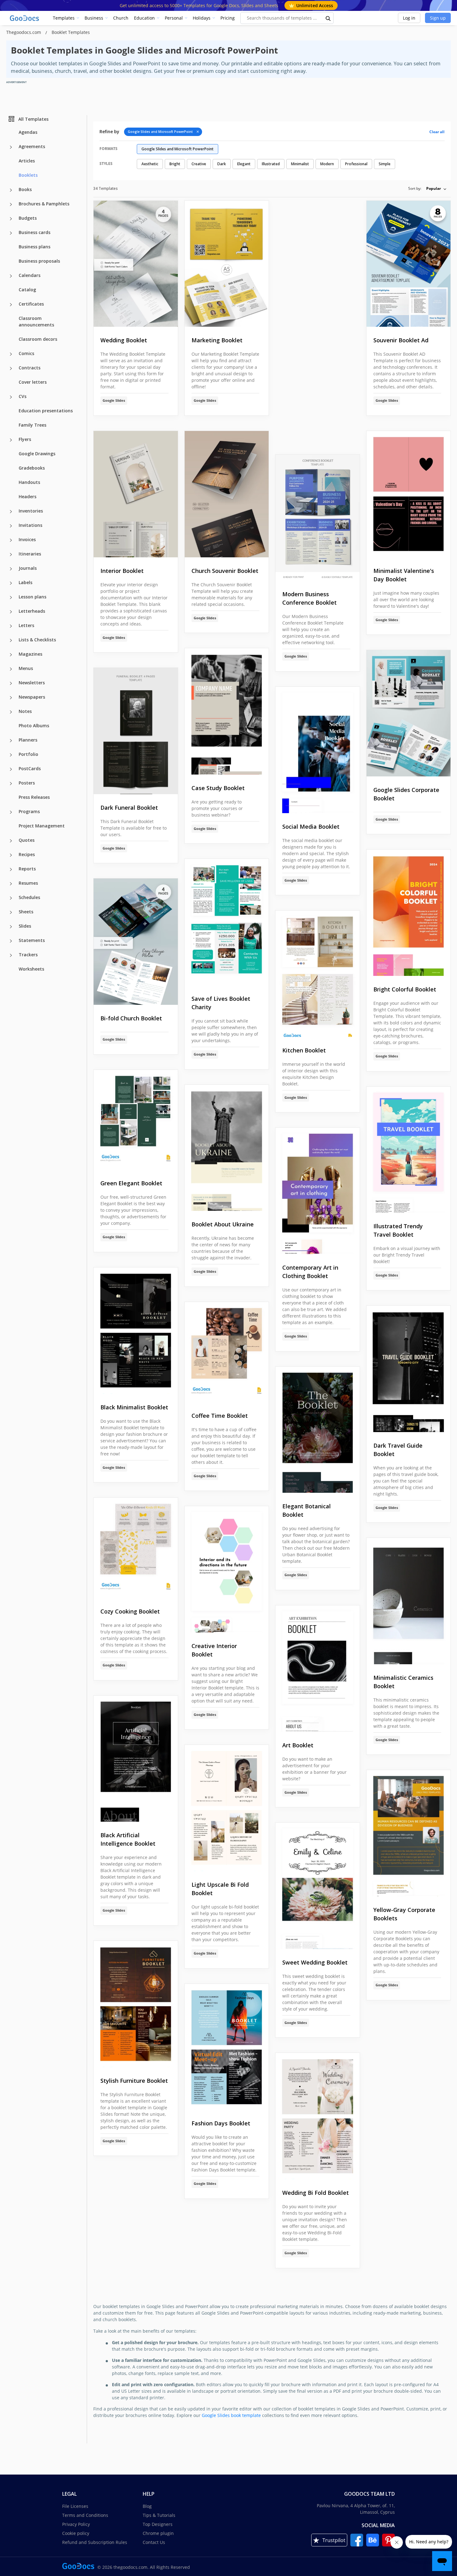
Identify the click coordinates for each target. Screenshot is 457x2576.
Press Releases (34, 797)
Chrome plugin (158, 2533)
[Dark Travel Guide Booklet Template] (409, 1369)
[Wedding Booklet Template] (136, 264)
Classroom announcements (36, 321)
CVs (23, 396)
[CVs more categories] (11, 397)
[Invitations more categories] (11, 526)
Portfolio (28, 754)
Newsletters (32, 683)
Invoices (27, 539)
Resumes (28, 883)
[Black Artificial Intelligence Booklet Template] (136, 1759)
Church (121, 18)
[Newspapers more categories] (11, 698)
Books (25, 189)
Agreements (32, 146)
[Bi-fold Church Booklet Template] (136, 942)
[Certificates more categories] (11, 305)
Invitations (30, 525)
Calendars (30, 275)
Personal (174, 18)
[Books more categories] (11, 190)
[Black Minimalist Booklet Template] (136, 1331)
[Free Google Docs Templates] (25, 18)
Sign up (438, 18)
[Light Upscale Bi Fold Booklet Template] (227, 1808)
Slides (25, 926)
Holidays (202, 18)
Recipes (27, 854)
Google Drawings (37, 454)
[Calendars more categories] (11, 276)
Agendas (28, 132)
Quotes (27, 840)
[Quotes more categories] (11, 841)
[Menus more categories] (11, 669)
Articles (27, 161)
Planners (28, 740)
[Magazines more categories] (11, 655)
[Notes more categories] (11, 712)
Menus (26, 668)
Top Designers (158, 2524)
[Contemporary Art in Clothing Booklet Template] (318, 1191)
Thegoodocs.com (24, 32)
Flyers (25, 439)
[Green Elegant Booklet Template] (136, 1120)
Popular (434, 188)
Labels (25, 582)
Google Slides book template (231, 2415)
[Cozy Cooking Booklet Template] (136, 1548)
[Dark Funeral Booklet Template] (136, 731)
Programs (29, 811)
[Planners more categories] (11, 741)
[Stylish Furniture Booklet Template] (136, 2004)
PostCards (30, 768)
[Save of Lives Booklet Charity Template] (227, 922)
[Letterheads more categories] (11, 612)
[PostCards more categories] (11, 769)
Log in (409, 18)
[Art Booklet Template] (318, 1669)
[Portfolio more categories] (11, 755)
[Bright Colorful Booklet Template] (409, 913)
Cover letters (33, 382)
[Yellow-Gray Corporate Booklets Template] (409, 1833)
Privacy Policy (76, 2524)
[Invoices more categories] (11, 540)
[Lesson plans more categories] (11, 597)
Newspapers (32, 697)
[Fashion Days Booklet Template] (227, 2047)
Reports (27, 869)
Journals (28, 568)
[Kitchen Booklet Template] (318, 974)
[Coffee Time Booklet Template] (227, 1352)
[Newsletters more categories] (11, 683)
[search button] (328, 18)
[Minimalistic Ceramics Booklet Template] (409, 1601)
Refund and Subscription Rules (95, 2542)
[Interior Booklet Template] (136, 494)
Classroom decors (38, 339)
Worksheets (31, 969)
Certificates (31, 304)
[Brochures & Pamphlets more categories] (11, 204)
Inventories (31, 511)
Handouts (29, 482)
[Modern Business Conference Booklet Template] (318, 518)
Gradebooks (32, 468)
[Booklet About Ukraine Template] (227, 1148)
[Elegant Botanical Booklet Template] (318, 1430)
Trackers (28, 955)
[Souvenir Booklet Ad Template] (409, 264)
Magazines (30, 654)
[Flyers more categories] (11, 440)
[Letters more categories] (11, 626)
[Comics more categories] (11, 354)
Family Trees (32, 425)
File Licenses (75, 2506)
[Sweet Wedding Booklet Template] (318, 1886)
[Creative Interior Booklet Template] (227, 1569)
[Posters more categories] (11, 784)
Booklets (28, 175)
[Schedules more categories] (11, 898)
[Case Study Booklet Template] (227, 711)
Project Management (42, 826)
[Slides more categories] (11, 927)
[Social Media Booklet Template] (318, 750)
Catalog (27, 290)
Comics (26, 353)
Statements (32, 940)
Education (144, 18)
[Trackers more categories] (11, 955)
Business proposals (39, 261)
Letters (26, 625)
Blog (147, 2506)
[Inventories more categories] (11, 512)
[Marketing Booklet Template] (227, 264)
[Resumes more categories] (11, 884)
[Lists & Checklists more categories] (11, 640)
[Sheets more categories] (11, 912)
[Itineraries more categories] (11, 555)
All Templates (33, 119)
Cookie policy (76, 2533)
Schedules (29, 897)
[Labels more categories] (11, 583)
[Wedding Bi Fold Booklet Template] (318, 2116)
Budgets (28, 218)
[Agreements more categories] (11, 147)
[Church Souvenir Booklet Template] (227, 494)
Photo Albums (34, 726)
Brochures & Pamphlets (44, 204)
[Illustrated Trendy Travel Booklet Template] (409, 1150)
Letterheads (32, 611)
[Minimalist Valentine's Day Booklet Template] (409, 494)
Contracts (30, 368)
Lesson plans (32, 597)
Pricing (228, 18)
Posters (27, 783)
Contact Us (154, 2542)
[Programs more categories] (11, 812)
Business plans (35, 247)
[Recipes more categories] (11, 855)
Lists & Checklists (37, 640)
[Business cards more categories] (11, 233)
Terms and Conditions (85, 2515)
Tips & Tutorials (159, 2515)
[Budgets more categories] (11, 219)
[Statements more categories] (11, 941)
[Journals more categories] (11, 569)
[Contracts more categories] (11, 368)
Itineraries (30, 554)
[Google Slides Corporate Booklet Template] (409, 713)
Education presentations (46, 411)
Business (94, 18)
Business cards (35, 232)
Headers (28, 496)
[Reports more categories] (11, 869)
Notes (25, 711)
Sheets (26, 912)
